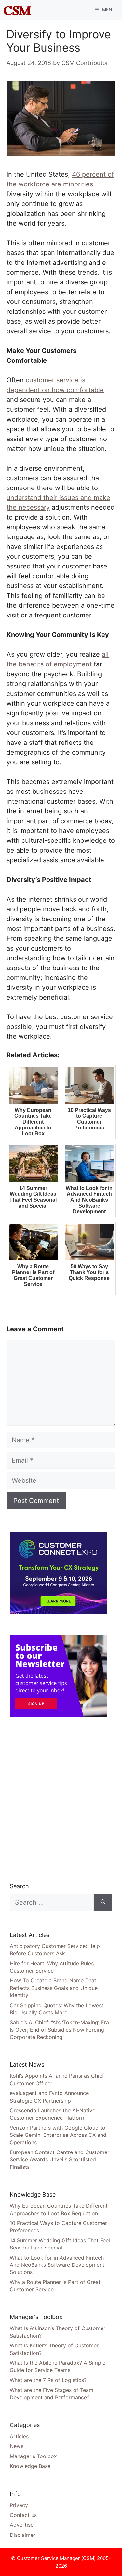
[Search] (103, 1902)
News (17, 2446)
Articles (19, 2436)
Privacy (19, 2505)
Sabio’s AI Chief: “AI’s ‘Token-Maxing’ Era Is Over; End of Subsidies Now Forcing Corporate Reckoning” (59, 2030)
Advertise (22, 2525)
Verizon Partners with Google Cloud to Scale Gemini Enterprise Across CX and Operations (58, 2135)
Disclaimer (23, 2535)
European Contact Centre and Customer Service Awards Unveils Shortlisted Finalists (60, 2160)
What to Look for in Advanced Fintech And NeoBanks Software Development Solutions (57, 2265)
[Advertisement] (61, 1799)
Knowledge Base (30, 2466)
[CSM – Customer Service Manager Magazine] (17, 10)
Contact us (23, 2515)
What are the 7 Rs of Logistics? (48, 2380)
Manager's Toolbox (33, 2456)
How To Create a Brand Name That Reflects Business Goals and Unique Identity (54, 1988)
